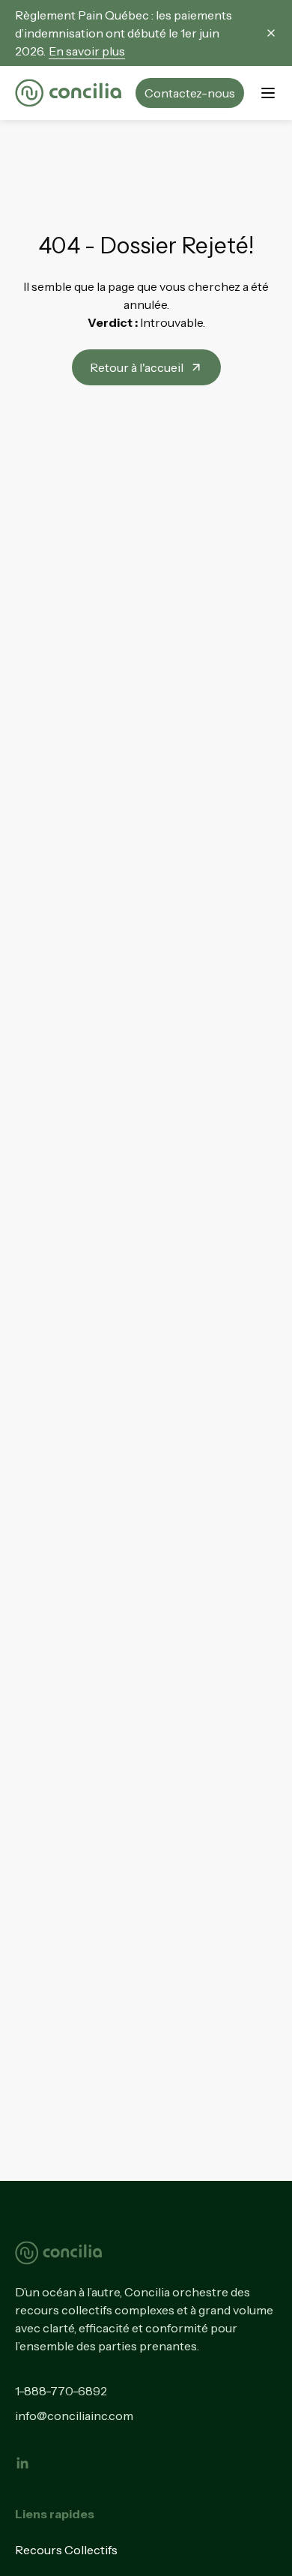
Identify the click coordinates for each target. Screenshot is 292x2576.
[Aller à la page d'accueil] (68, 93)
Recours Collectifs (66, 2550)
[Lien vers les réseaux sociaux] (22, 2463)
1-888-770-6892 (61, 2391)
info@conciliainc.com (74, 2416)
